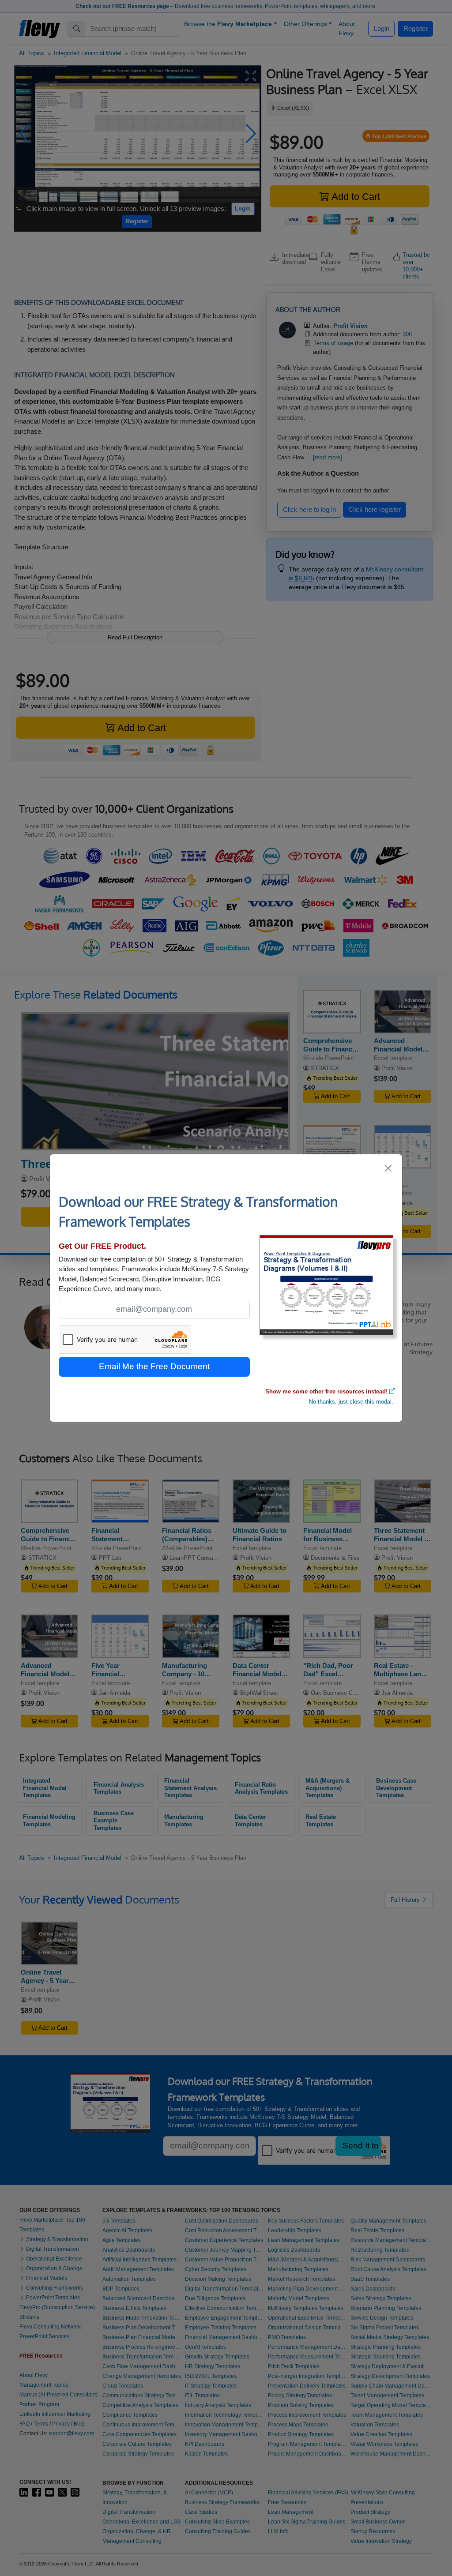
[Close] (389, 1168)
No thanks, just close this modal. (351, 1402)
